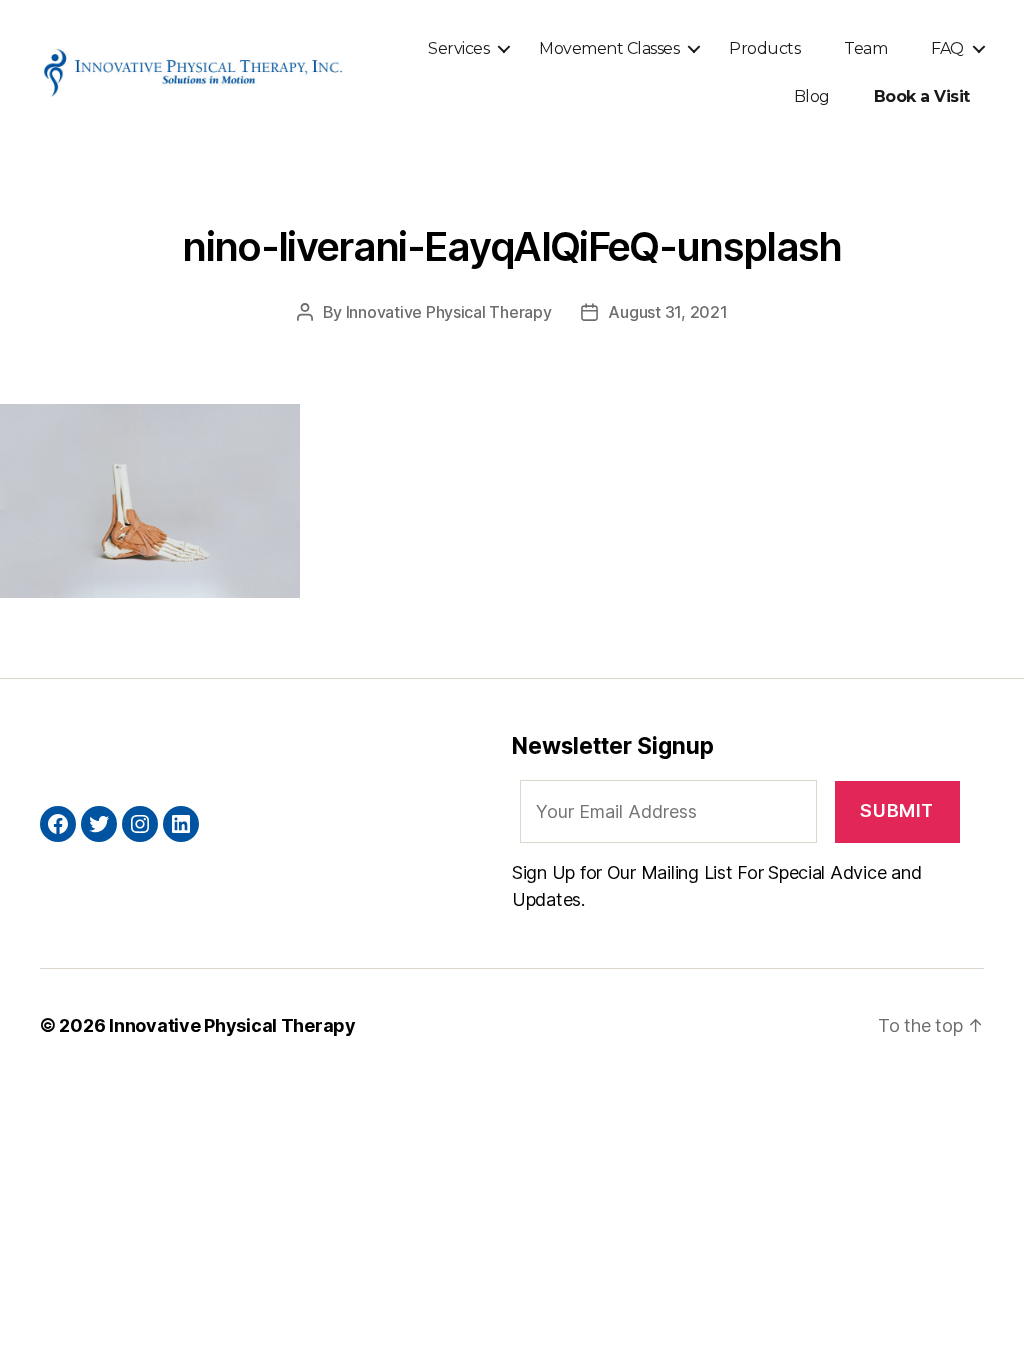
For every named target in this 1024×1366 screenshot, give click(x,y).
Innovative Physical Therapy (449, 312)
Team (865, 48)
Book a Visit (922, 96)
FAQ (947, 48)
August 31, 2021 (667, 312)
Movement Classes (609, 48)
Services (458, 48)
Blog (812, 96)
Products (764, 48)
